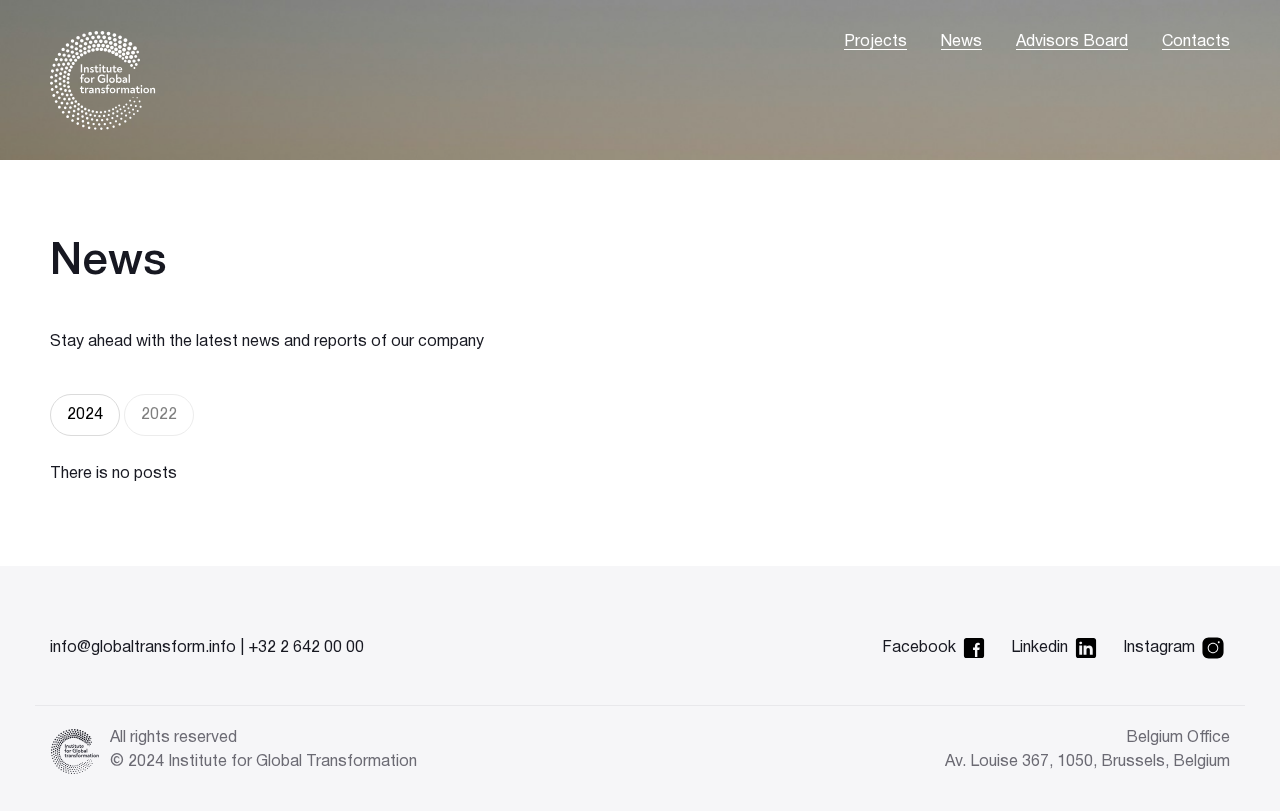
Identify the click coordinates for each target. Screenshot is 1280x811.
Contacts (1196, 42)
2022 (159, 415)
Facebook (919, 648)
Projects (875, 42)
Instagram (1159, 648)
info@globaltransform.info (143, 648)
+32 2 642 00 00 (306, 648)
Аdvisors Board (1072, 42)
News (961, 42)
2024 (85, 415)
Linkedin (1039, 648)
